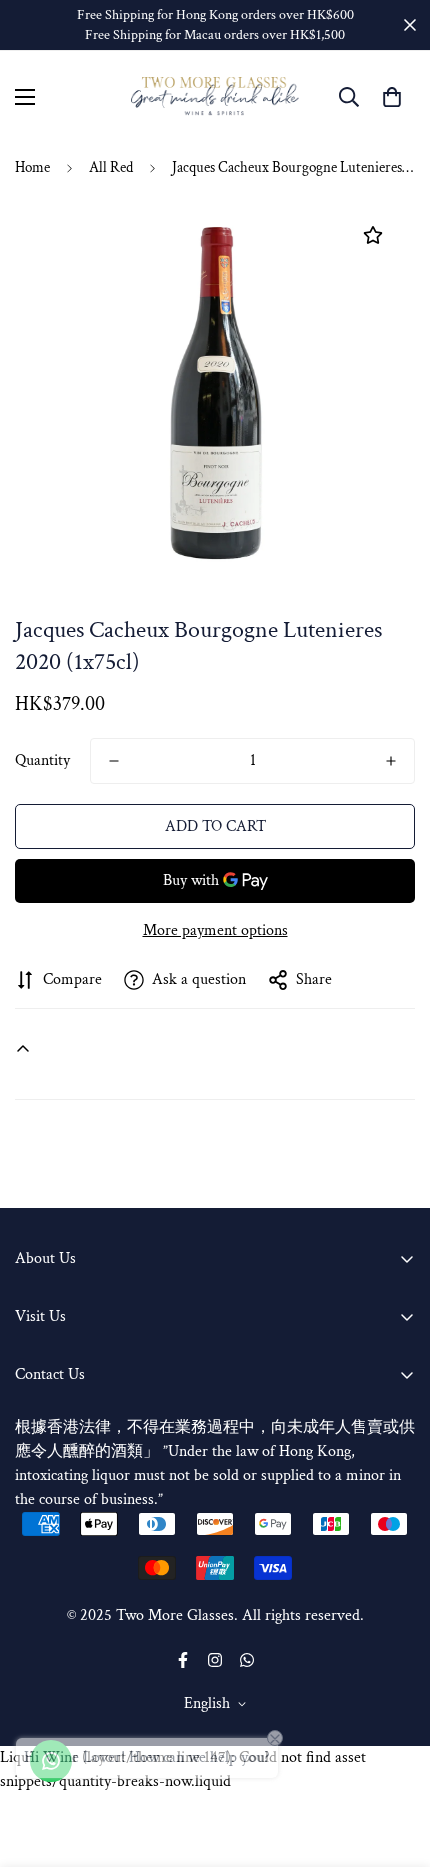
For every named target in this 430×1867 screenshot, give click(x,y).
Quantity (42, 760)
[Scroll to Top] (394, 1761)
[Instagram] (215, 1660)
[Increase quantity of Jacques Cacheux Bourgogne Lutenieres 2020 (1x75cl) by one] (391, 761)
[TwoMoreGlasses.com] (215, 96)
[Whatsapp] (247, 1660)
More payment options (215, 930)
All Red (111, 167)
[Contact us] (51, 1761)
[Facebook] (183, 1660)
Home (32, 167)
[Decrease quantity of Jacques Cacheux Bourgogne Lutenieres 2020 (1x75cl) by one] (114, 761)
